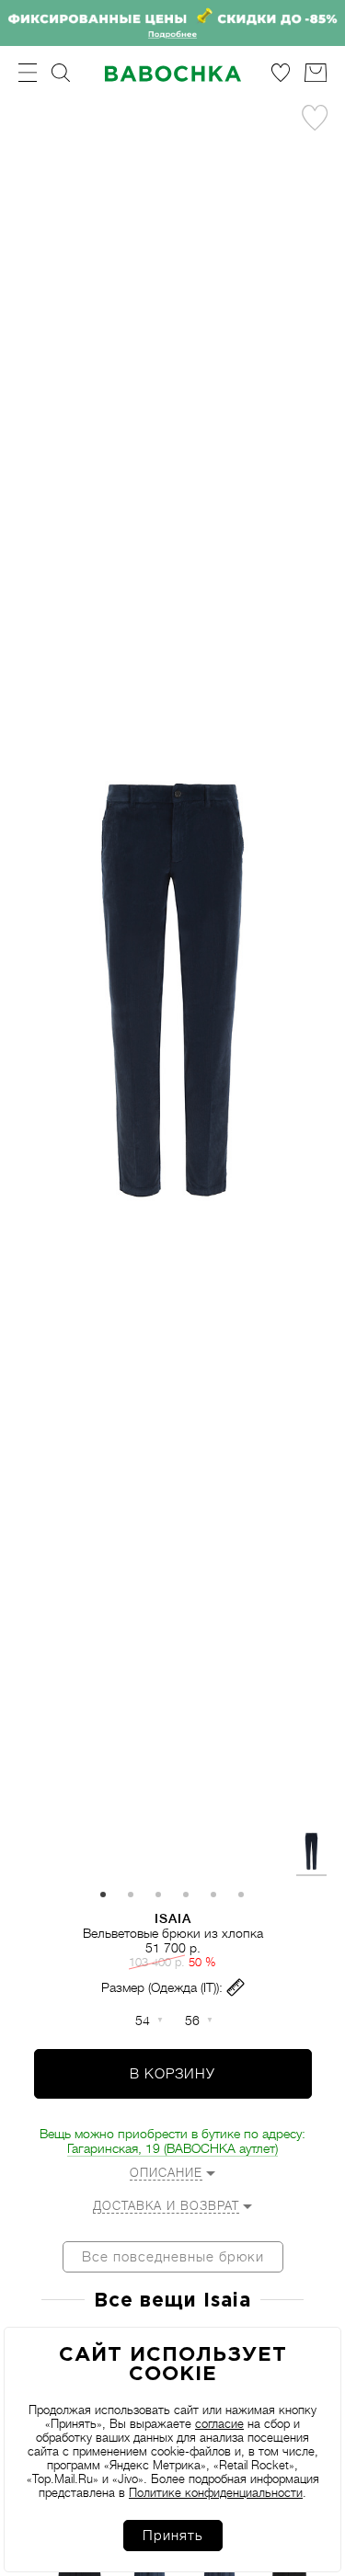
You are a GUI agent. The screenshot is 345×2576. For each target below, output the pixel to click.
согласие (219, 2424)
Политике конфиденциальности (216, 2493)
